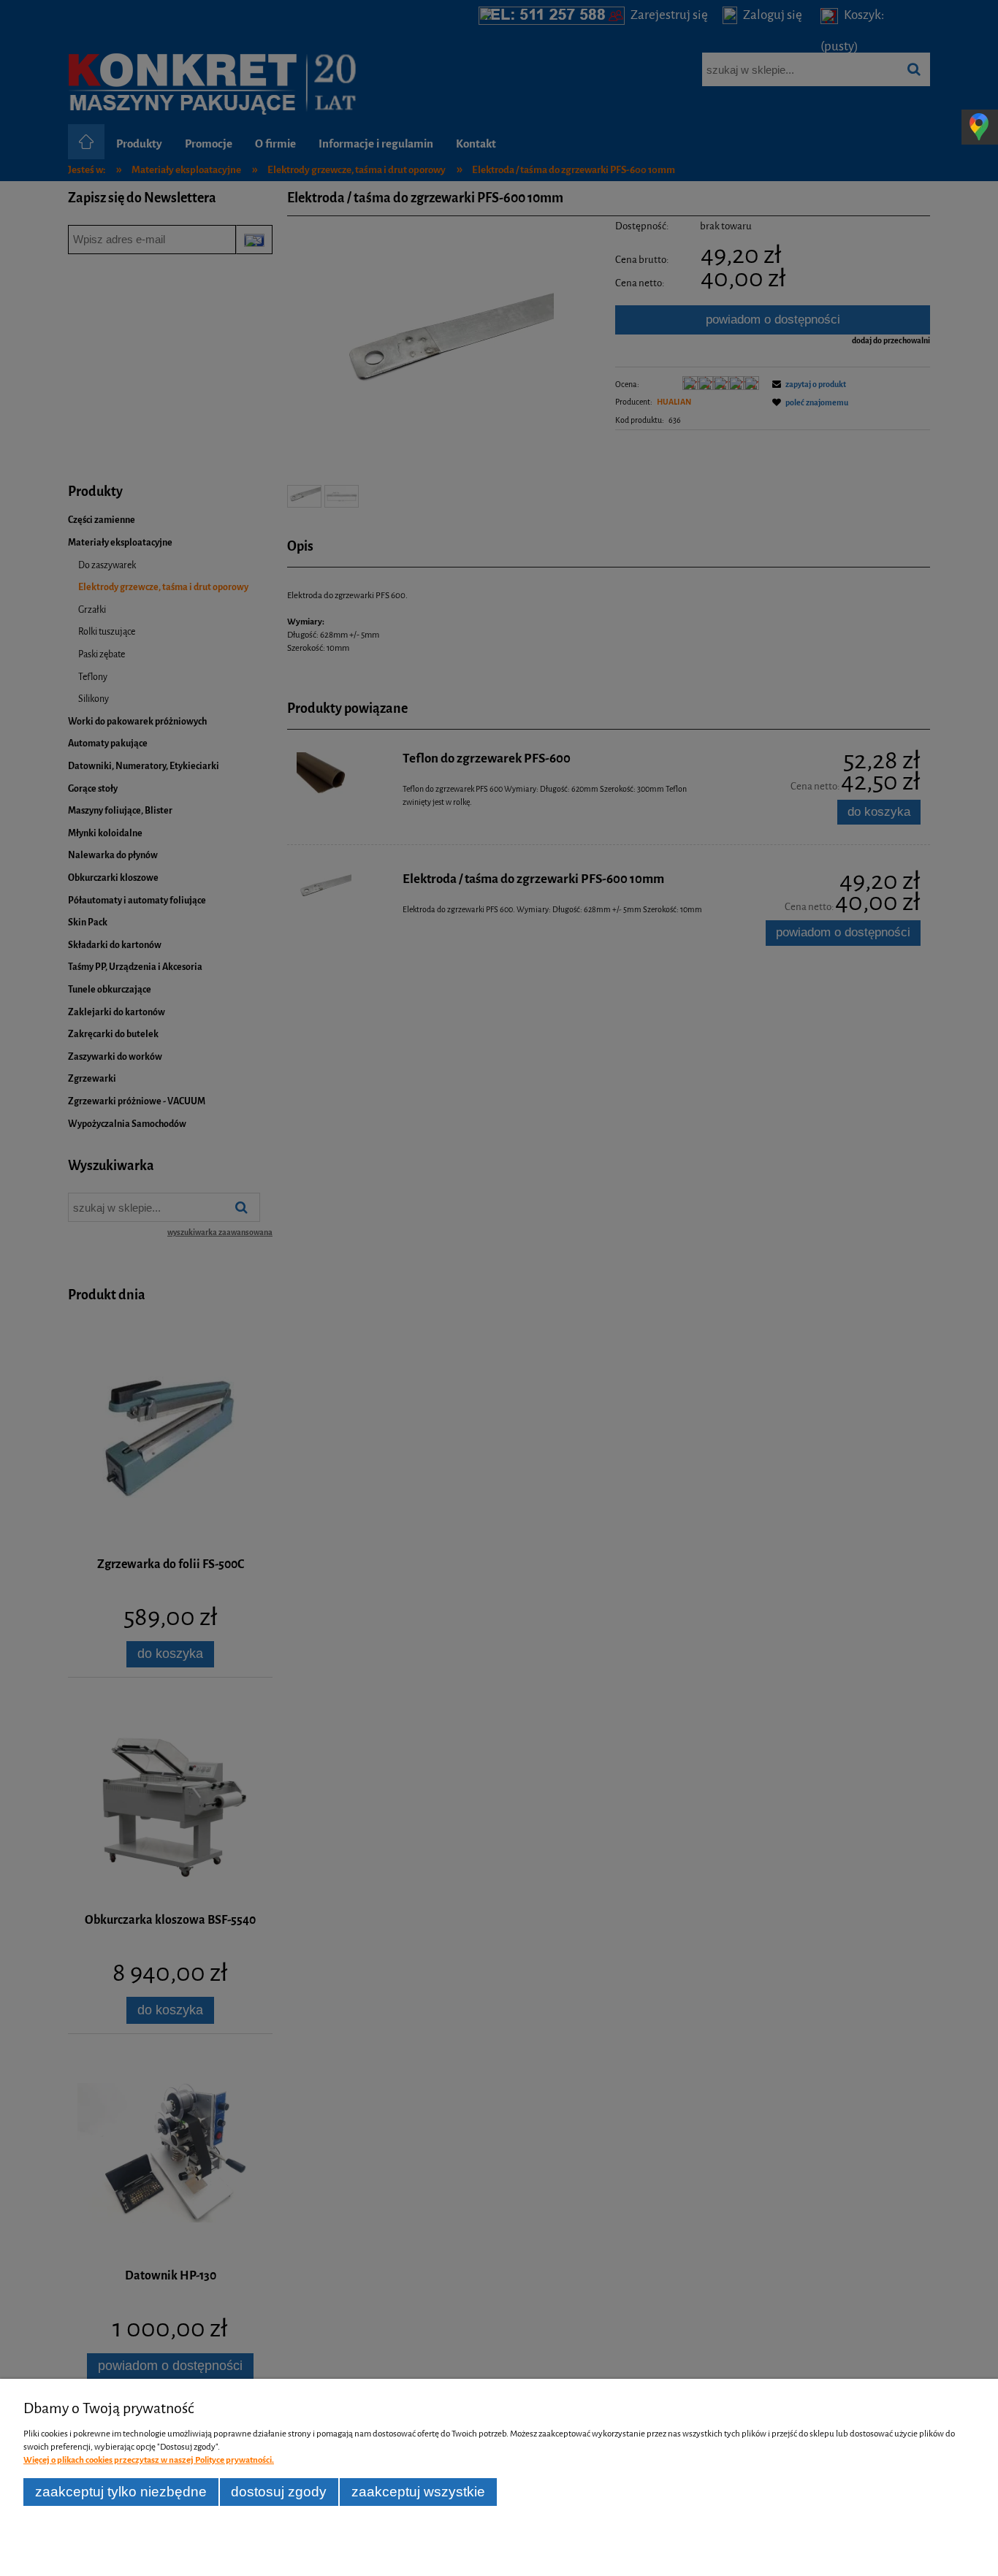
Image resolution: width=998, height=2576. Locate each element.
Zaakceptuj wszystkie (418, 2492)
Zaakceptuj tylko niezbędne (121, 2492)
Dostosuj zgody (279, 2492)
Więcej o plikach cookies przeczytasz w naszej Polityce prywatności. (149, 2460)
